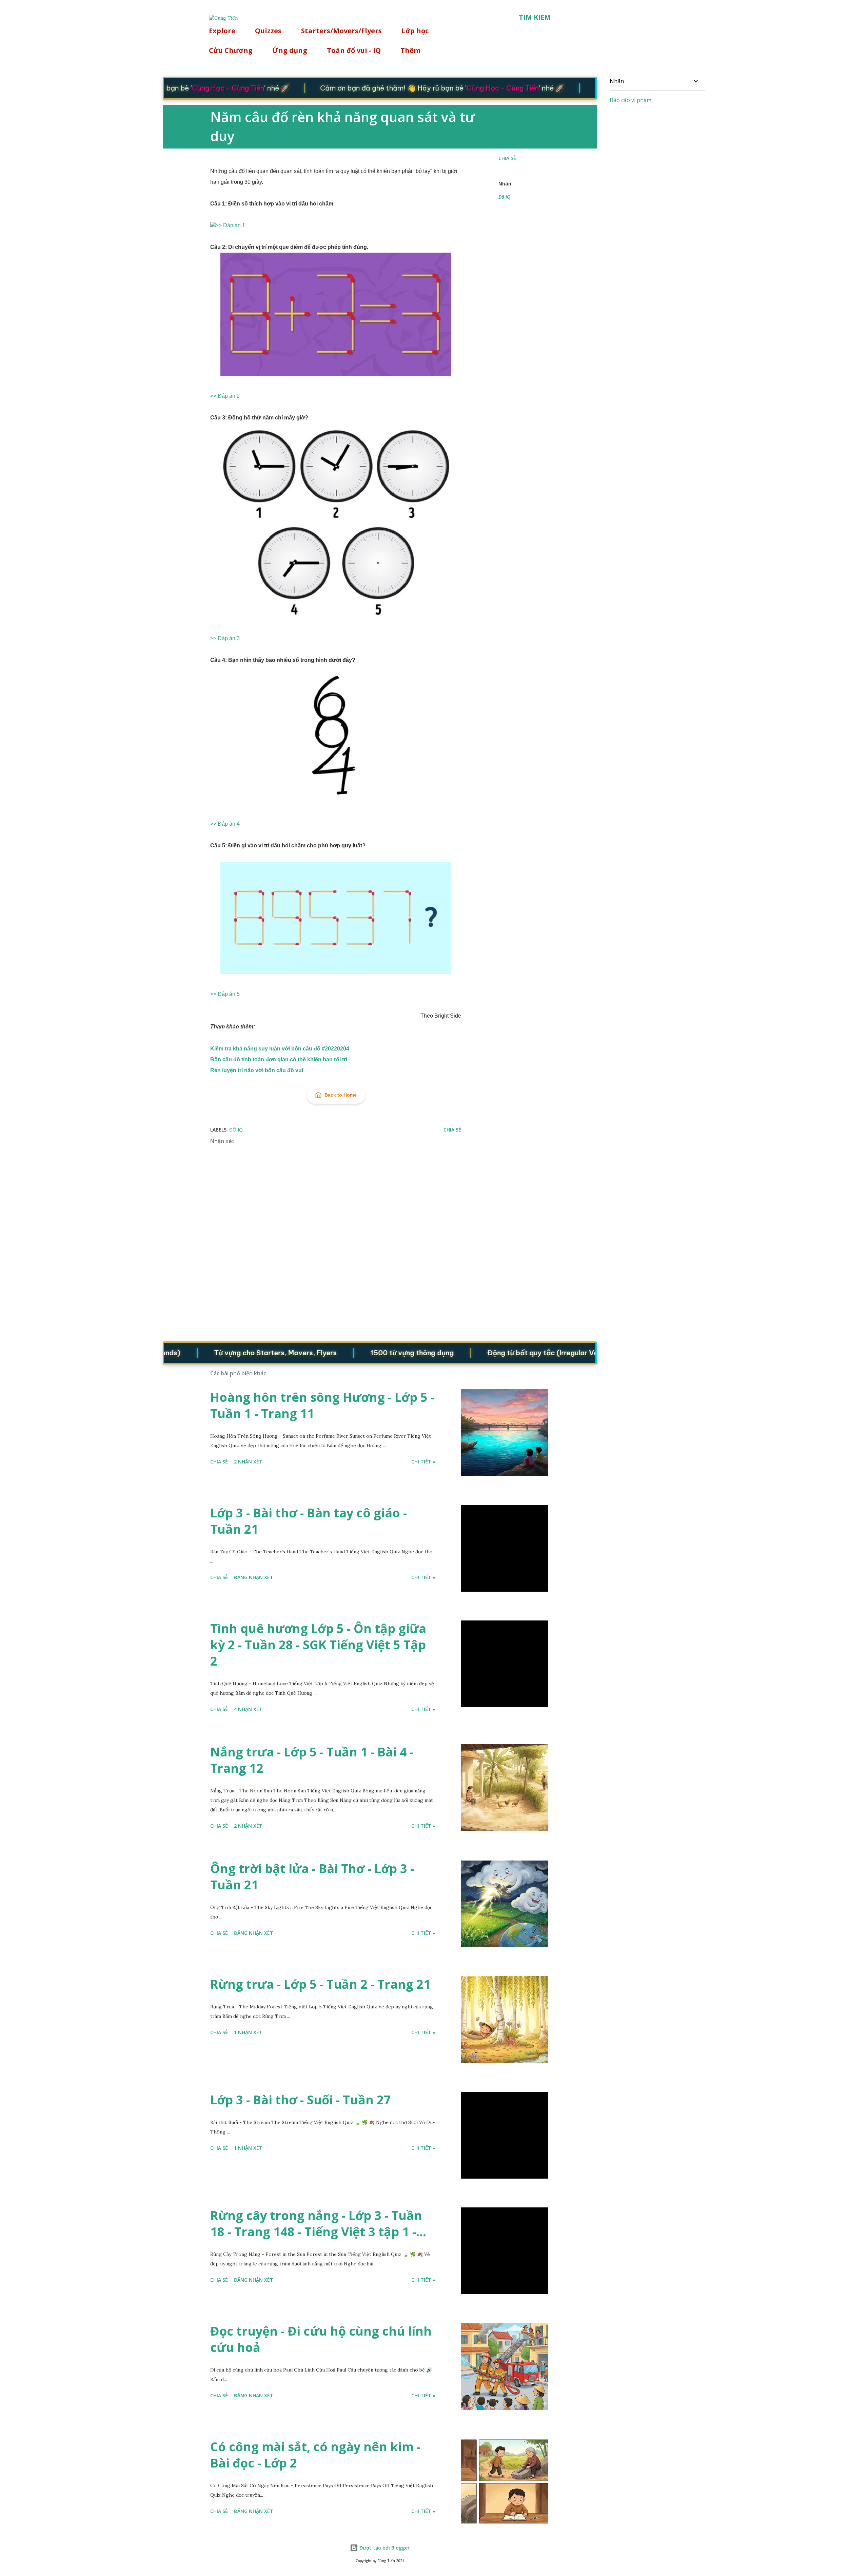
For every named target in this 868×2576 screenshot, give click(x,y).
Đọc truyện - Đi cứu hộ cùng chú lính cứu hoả (321, 2339)
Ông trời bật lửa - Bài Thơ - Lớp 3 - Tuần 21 (312, 1877)
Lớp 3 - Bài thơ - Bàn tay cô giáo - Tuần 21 (309, 1521)
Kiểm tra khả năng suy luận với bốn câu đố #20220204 (280, 1049)
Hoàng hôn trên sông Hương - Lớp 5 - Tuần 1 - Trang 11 (322, 1405)
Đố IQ (504, 197)
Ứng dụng (290, 50)
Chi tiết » (423, 1462)
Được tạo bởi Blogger (384, 2548)
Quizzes (268, 31)
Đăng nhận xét (254, 1577)
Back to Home (341, 1095)
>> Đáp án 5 (225, 994)
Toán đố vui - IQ (354, 50)
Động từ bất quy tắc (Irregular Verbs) (500, 1353)
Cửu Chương (231, 50)
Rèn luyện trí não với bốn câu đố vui (257, 1070)
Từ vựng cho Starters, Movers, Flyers (225, 1353)
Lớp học (415, 31)
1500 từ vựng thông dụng (362, 1353)
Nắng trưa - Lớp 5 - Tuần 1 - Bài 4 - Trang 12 (312, 1760)
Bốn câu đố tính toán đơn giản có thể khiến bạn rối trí (279, 1059)
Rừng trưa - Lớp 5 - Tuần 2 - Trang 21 (320, 1984)
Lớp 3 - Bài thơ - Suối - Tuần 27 (301, 2100)
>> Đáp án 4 (225, 824)
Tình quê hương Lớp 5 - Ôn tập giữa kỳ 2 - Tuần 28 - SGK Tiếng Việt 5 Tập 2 (318, 1645)
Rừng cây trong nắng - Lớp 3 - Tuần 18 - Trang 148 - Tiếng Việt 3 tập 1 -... (318, 2224)
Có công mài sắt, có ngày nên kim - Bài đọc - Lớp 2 (315, 2455)
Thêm (410, 50)
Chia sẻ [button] (507, 158)
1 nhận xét (248, 2032)
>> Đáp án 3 (225, 638)
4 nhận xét (248, 1709)
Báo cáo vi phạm (630, 100)
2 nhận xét (248, 1462)
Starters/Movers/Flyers (341, 31)
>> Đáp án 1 (230, 225)
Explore (222, 31)
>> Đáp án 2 (225, 396)
